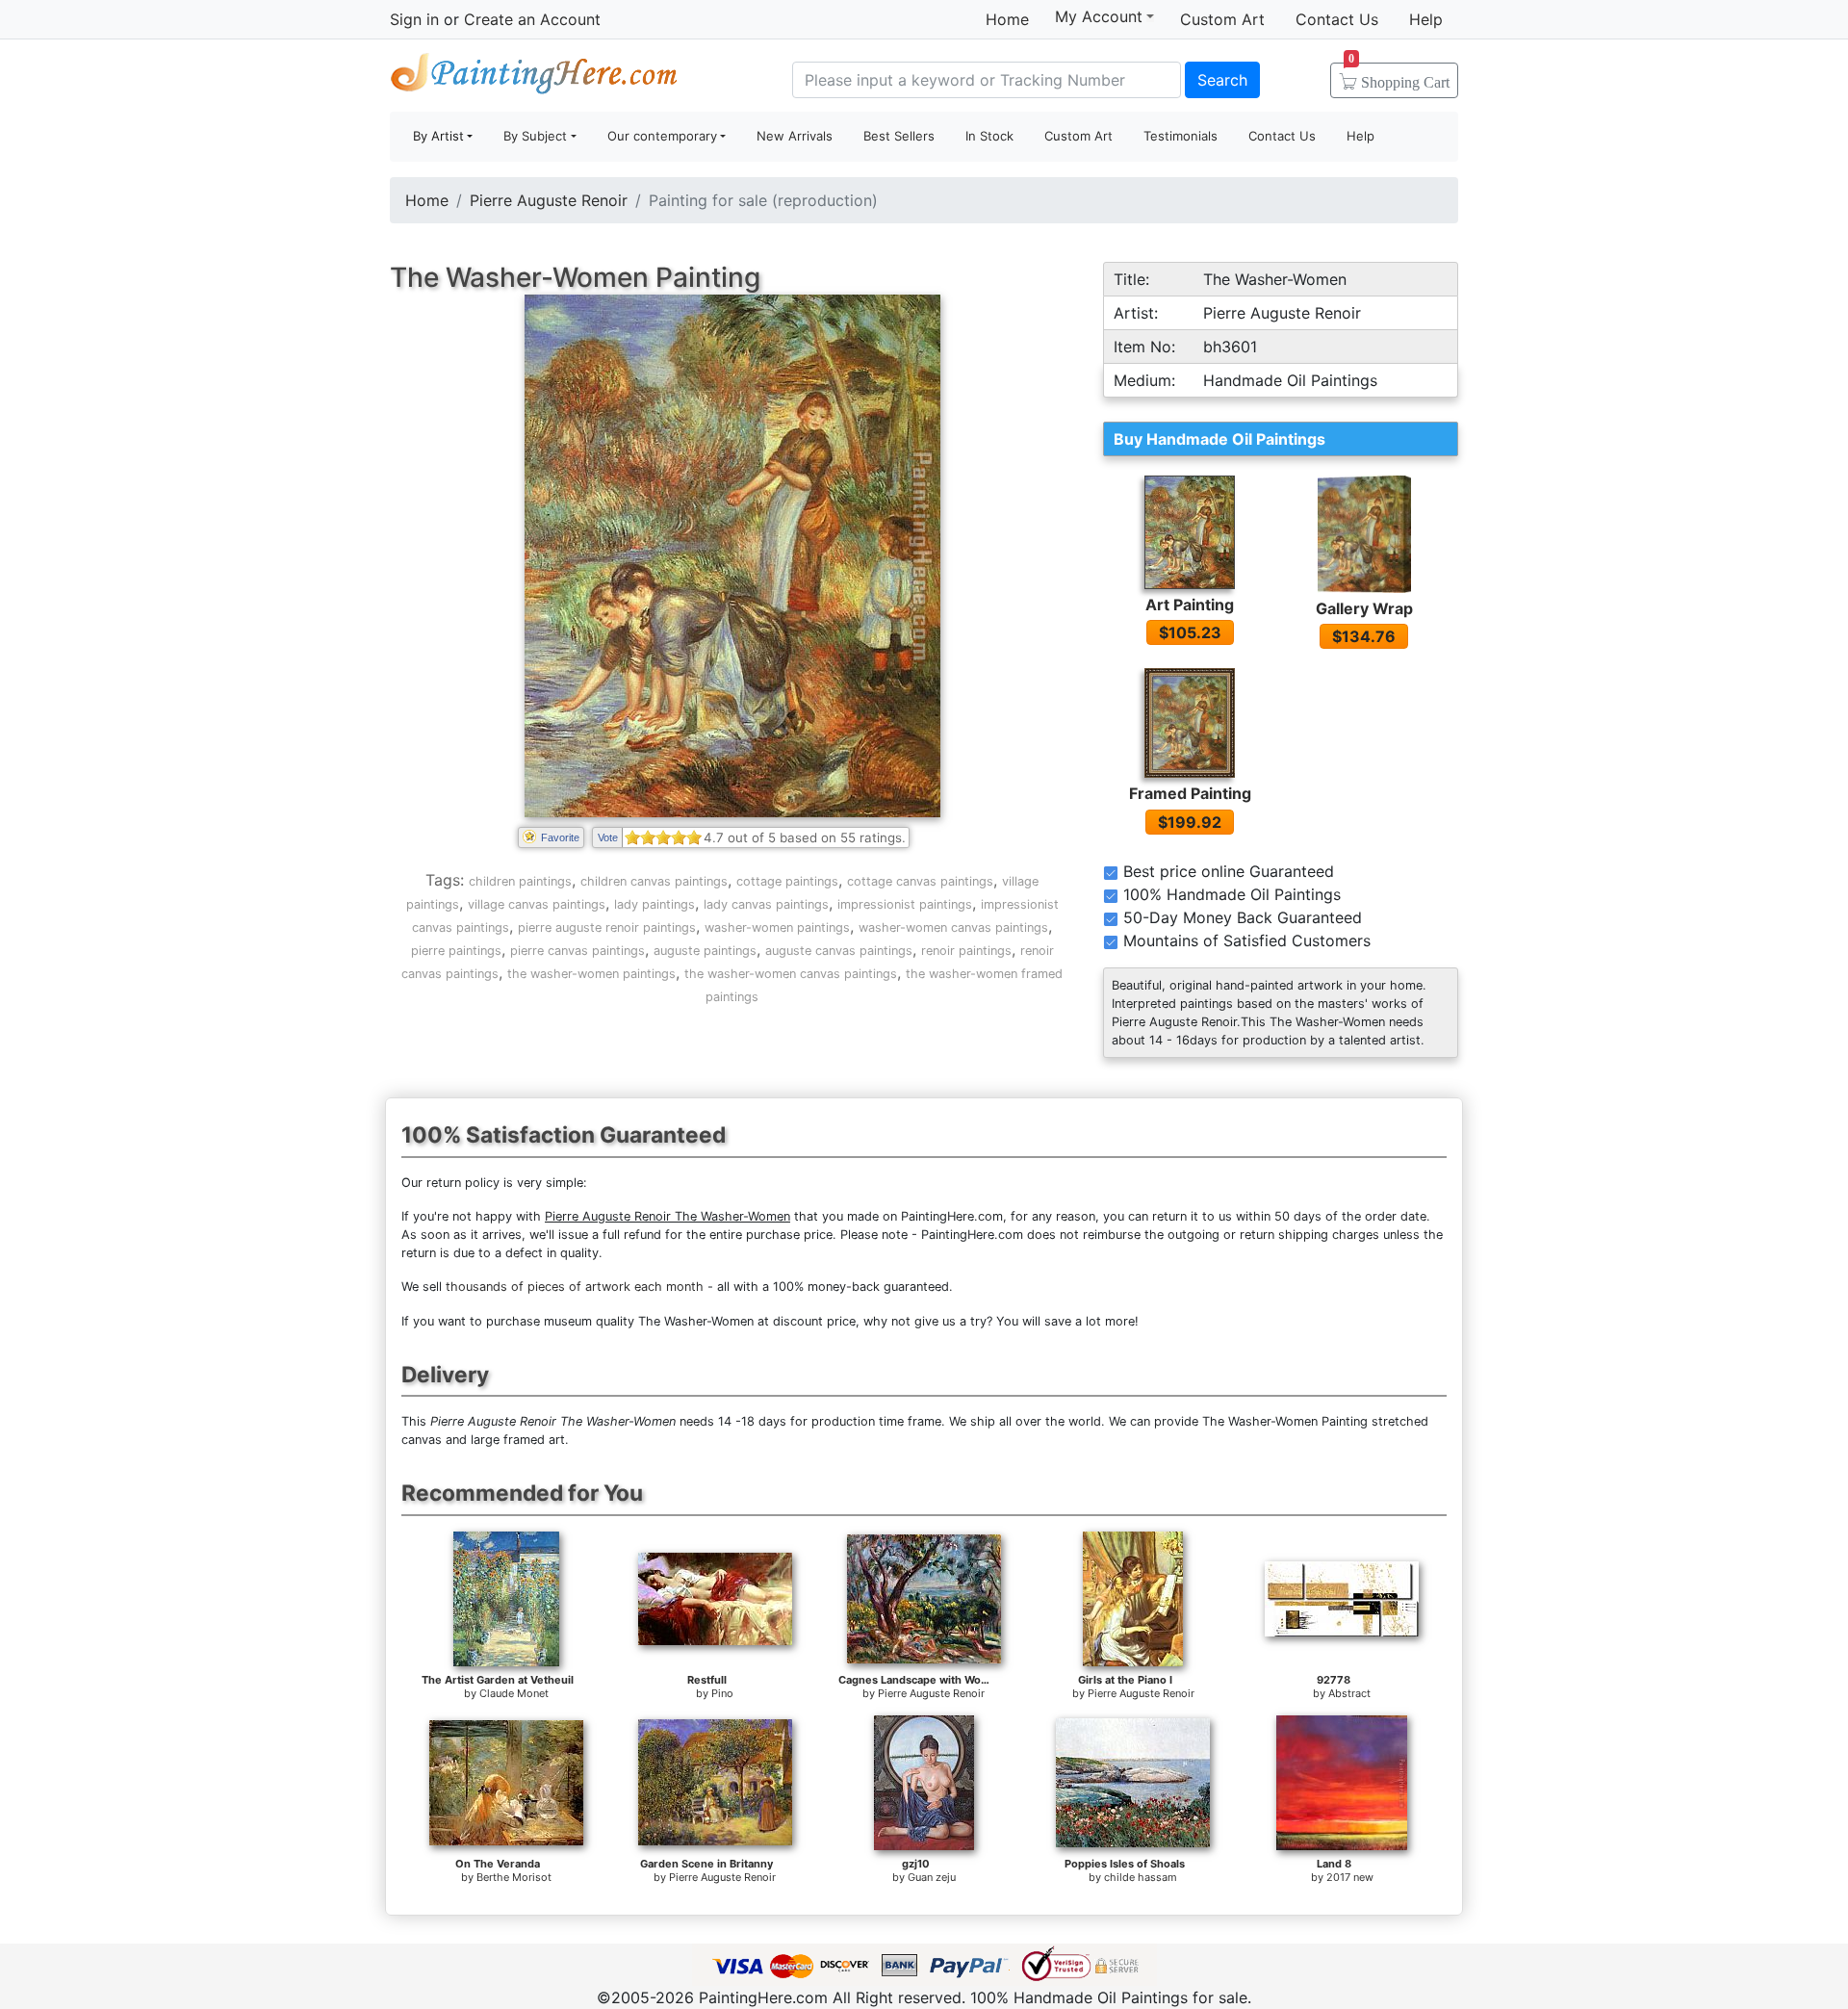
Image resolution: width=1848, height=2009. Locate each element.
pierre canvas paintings (577, 951)
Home (1007, 19)
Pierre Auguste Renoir (549, 200)
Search (1222, 80)
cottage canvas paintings (920, 881)
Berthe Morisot (514, 1877)
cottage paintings (787, 881)
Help (1426, 19)
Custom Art (1222, 19)
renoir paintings (966, 951)
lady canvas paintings (766, 904)
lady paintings (654, 904)
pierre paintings (456, 951)
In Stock (989, 136)
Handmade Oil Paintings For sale (534, 77)
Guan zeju (932, 1877)
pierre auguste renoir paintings (607, 927)
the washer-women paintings (591, 974)
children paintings (520, 881)
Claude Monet (514, 1693)
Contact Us (1337, 19)
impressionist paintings (905, 904)
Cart (1399, 76)
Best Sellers (899, 136)
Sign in (414, 19)
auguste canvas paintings (839, 951)
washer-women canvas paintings (953, 927)
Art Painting (1190, 605)
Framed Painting (1190, 793)
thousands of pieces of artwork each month (575, 1287)
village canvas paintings (537, 904)
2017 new (1350, 1877)
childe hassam (1141, 1877)
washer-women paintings (777, 927)
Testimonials (1181, 136)
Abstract (1349, 1693)
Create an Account (532, 19)
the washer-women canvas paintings (791, 974)
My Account (1099, 16)
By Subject (535, 136)
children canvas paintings (654, 881)
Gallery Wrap (1364, 608)
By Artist (438, 136)
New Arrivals (795, 136)
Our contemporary (662, 136)
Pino (722, 1693)
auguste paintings (705, 951)
